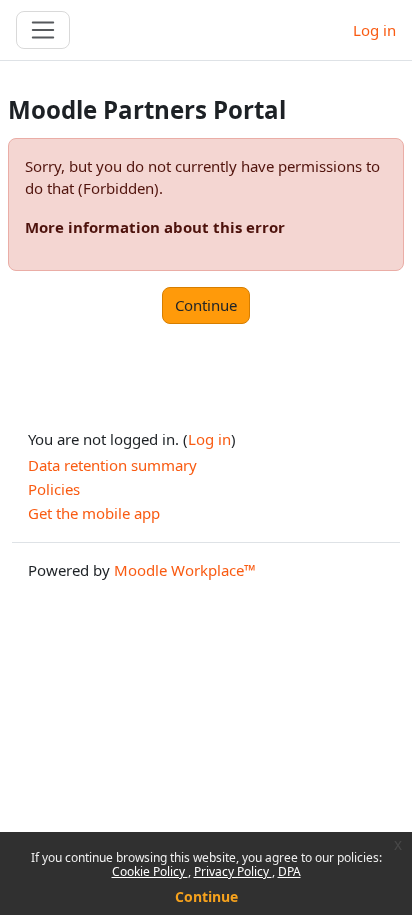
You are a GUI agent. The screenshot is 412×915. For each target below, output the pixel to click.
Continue (206, 896)
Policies (54, 489)
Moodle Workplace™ (185, 570)
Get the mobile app (94, 513)
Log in (374, 30)
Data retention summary (112, 465)
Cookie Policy (150, 871)
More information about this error (155, 227)
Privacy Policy (233, 871)
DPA (289, 871)
